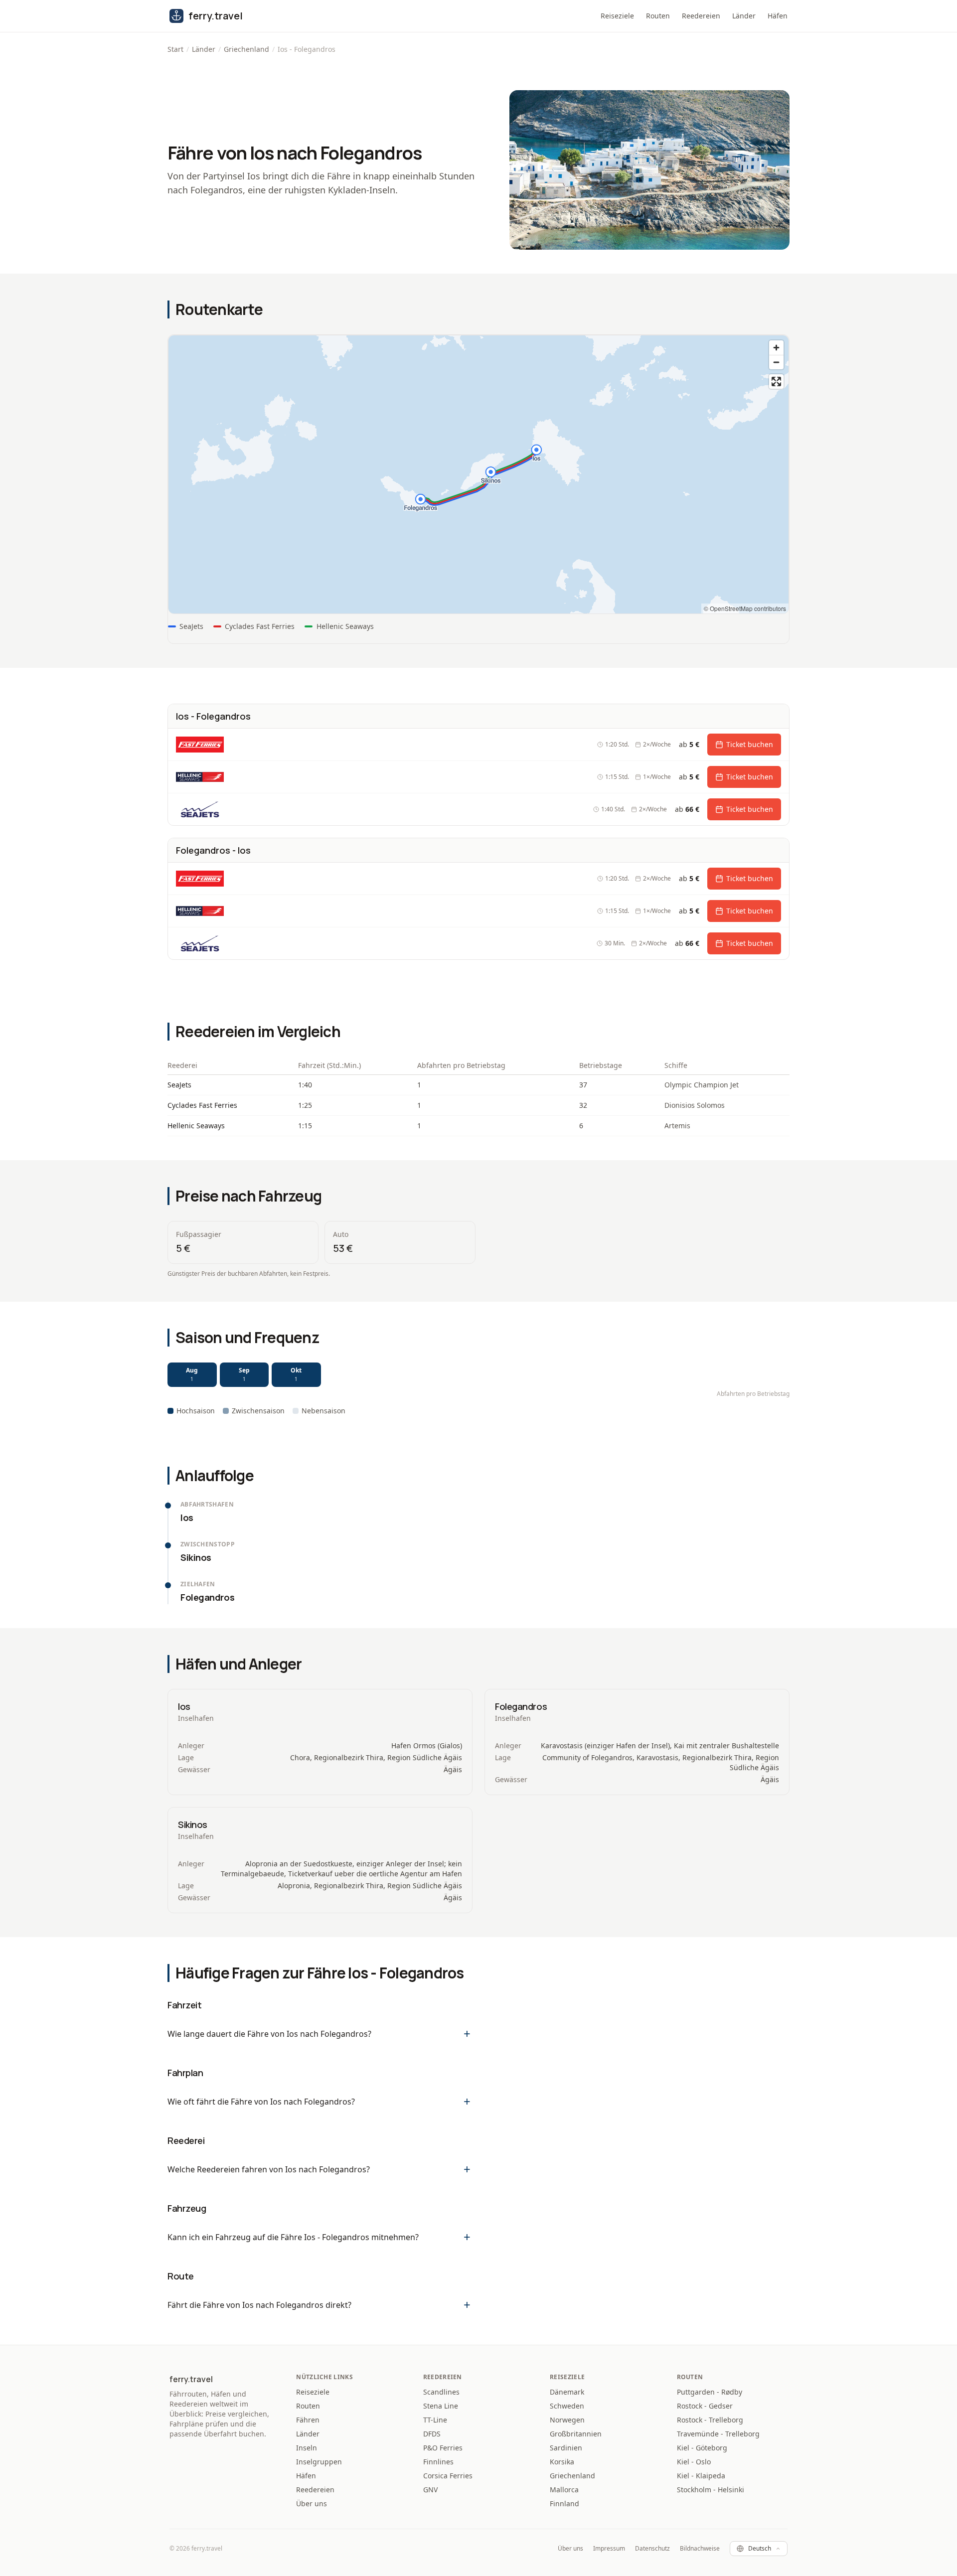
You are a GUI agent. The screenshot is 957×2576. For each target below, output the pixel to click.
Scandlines (441, 2392)
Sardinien (566, 2448)
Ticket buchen (750, 744)
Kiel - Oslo (694, 2462)
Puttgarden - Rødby (710, 2392)
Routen (658, 16)
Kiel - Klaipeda (701, 2476)
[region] (478, 474)
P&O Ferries (443, 2448)
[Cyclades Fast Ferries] (200, 745)
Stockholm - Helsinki (711, 2490)
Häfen (778, 16)
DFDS (432, 2434)
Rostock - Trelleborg (710, 2420)
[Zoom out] (776, 362)
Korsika (562, 2462)
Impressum (609, 2549)
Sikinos (193, 1824)
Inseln (307, 2448)
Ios (184, 1706)
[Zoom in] (776, 348)
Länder (744, 16)
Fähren (308, 2420)
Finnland (564, 2503)
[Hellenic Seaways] (200, 777)
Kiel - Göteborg (702, 2448)
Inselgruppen (319, 2462)
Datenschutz (652, 2549)
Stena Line (441, 2406)
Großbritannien (576, 2434)
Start (175, 49)
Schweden (567, 2406)
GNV (430, 2490)
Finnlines (438, 2462)
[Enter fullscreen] (776, 381)
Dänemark (567, 2392)
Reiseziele (617, 16)
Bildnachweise (700, 2549)
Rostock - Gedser (705, 2406)
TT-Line (435, 2420)
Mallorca (564, 2490)
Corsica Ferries (448, 2476)
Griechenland (246, 49)
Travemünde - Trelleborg (718, 2434)
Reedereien (701, 16)
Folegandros (521, 1706)
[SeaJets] (200, 809)
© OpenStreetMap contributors (745, 608)
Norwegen (567, 2420)
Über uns (312, 2503)
